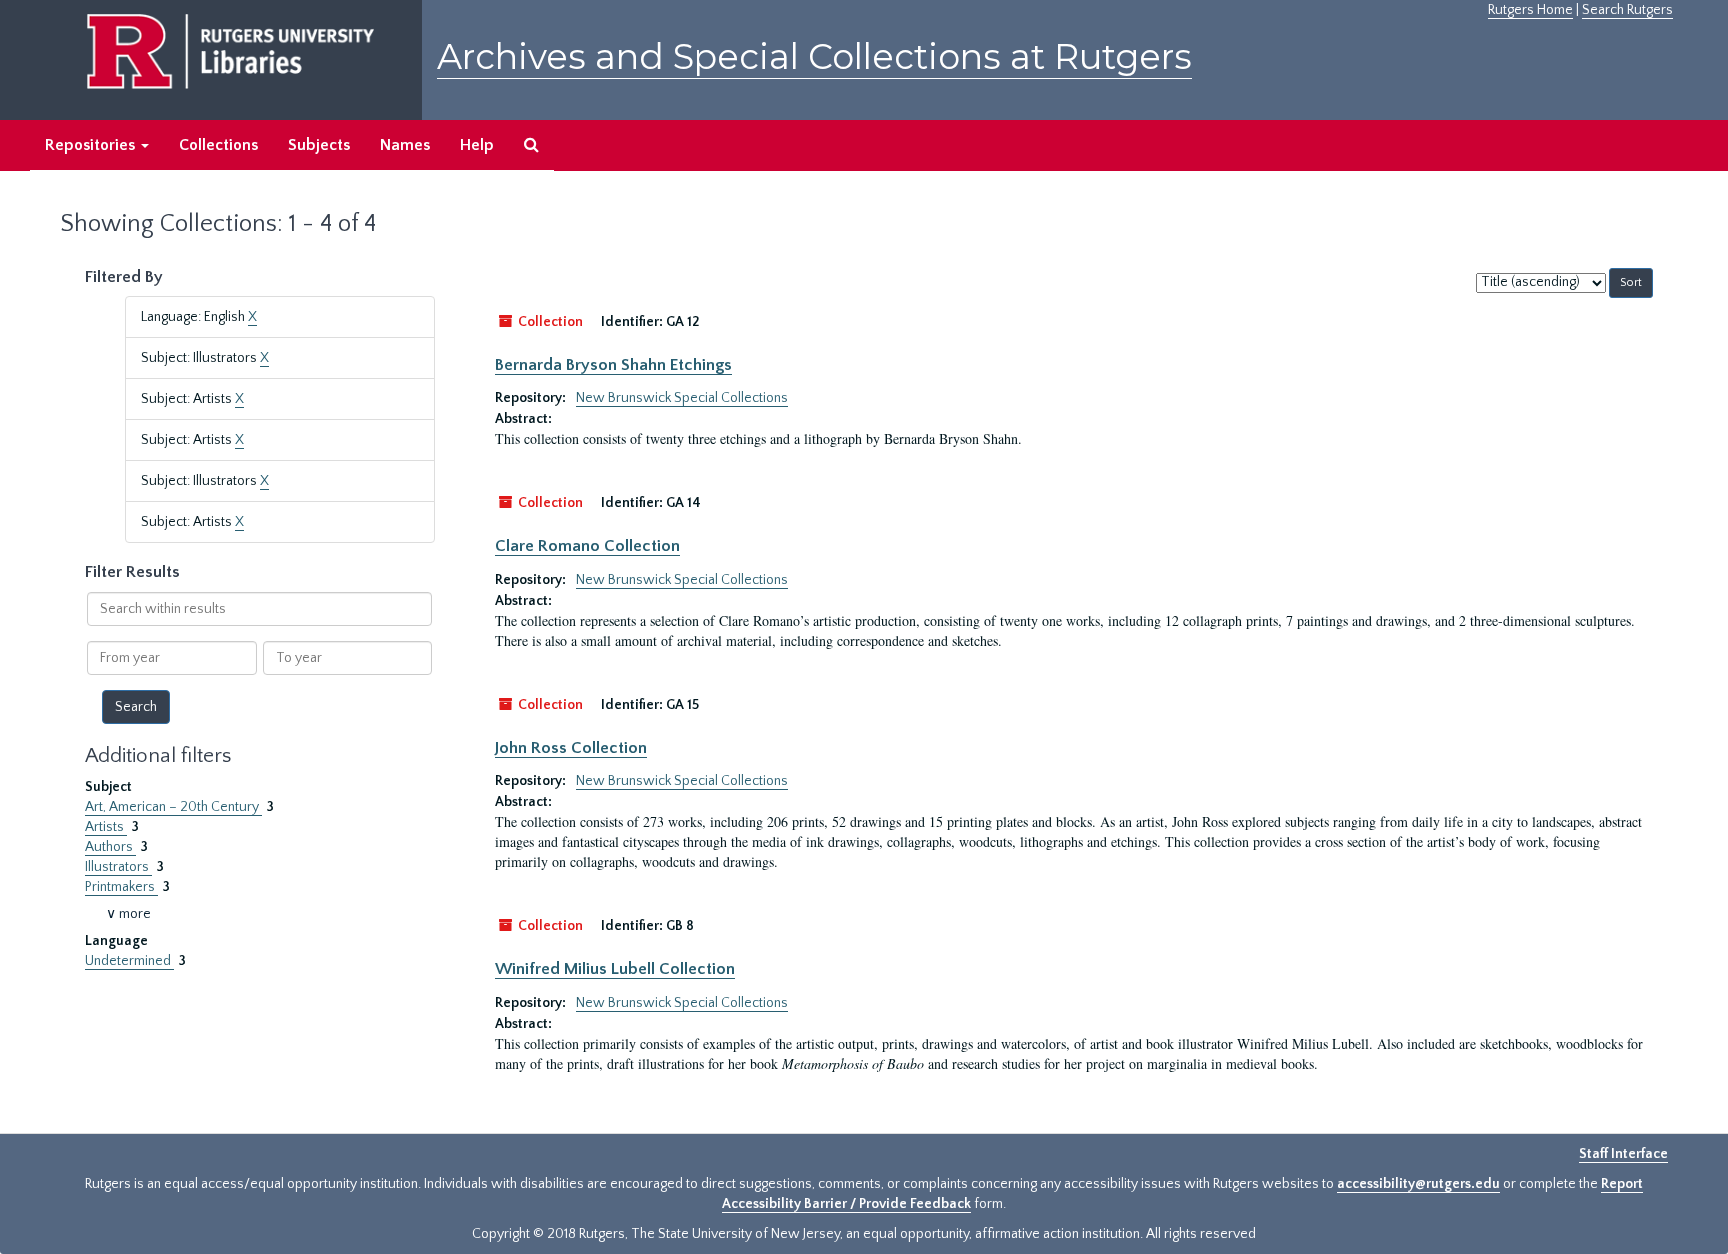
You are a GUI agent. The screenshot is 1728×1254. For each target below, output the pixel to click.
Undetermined (129, 961)
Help (477, 145)
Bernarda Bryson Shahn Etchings (613, 365)
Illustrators (118, 867)
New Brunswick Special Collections (682, 398)
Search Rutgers (1627, 10)
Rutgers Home (1530, 10)
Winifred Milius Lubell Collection (615, 969)
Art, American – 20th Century (173, 807)
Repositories (92, 145)
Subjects (319, 145)
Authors (110, 847)
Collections (218, 145)
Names (405, 145)
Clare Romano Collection (587, 546)
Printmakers (121, 887)
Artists (106, 827)
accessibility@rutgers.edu (1418, 1184)
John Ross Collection (571, 748)
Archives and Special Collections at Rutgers (814, 56)
